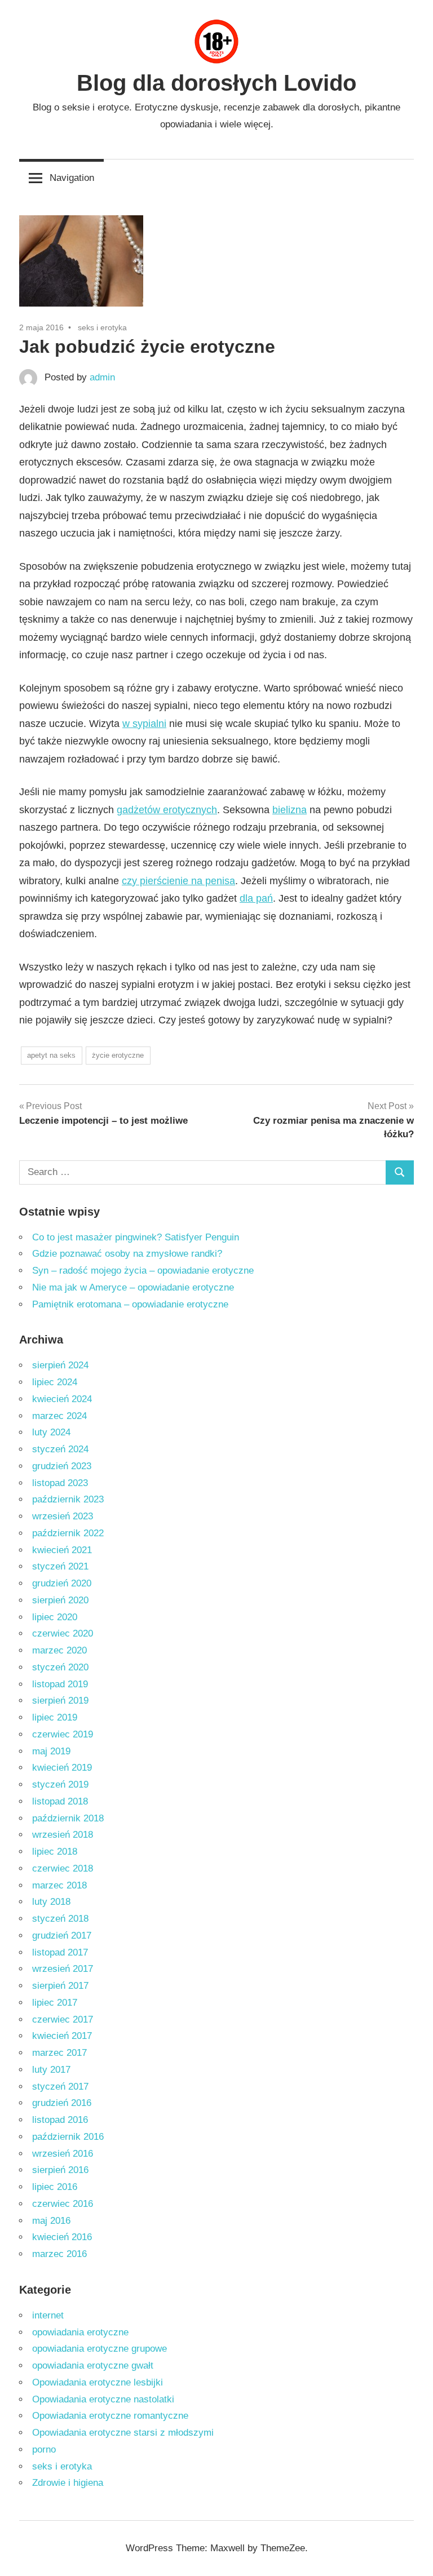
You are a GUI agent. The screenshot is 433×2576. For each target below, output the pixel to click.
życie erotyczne (118, 1055)
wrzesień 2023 (63, 1516)
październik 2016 (68, 2137)
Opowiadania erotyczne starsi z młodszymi (123, 2433)
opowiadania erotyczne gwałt (93, 2366)
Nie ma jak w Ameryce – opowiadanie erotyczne (133, 1287)
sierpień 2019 (60, 1701)
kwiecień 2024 (62, 1399)
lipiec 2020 (55, 1617)
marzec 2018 (59, 1885)
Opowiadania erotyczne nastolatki (103, 2399)
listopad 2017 (60, 1952)
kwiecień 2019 (62, 1768)
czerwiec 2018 (63, 1868)
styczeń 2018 (60, 1919)
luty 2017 (51, 2070)
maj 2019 (51, 1751)
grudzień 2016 (62, 2103)
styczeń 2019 (60, 1784)
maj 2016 (51, 2221)
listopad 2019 (60, 1684)
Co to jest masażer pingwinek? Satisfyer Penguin (136, 1237)
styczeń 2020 (60, 1667)
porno (44, 2449)
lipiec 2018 (55, 1852)
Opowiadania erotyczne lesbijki (98, 2382)
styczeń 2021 (60, 1566)
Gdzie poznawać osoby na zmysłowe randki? (127, 1254)
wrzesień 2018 (63, 1835)
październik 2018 (68, 1818)
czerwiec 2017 (63, 2019)
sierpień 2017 (60, 1986)
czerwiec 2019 (63, 1734)
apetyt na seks (51, 1055)
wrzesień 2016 (63, 2154)
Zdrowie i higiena (68, 2483)
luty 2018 (51, 1902)
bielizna (290, 810)
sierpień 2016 (60, 2170)
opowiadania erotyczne (80, 2332)
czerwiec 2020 (63, 1633)
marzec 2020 (59, 1650)
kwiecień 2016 (62, 2237)
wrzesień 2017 (63, 1969)
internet (48, 2315)
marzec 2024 (59, 1416)
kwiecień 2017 (62, 2036)
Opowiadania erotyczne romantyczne (110, 2416)
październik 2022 (68, 1533)
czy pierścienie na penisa (178, 881)
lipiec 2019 (55, 1717)
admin (102, 377)
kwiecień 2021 (62, 1550)
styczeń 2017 (60, 2087)
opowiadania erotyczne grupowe (100, 2349)
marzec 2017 (59, 2053)
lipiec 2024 (55, 1382)
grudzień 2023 (62, 1466)
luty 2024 (51, 1432)
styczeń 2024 (60, 1449)
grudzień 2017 (62, 1936)
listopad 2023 (60, 1483)
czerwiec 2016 (63, 2204)
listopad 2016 (60, 2120)
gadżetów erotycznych (167, 810)
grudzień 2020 (62, 1583)
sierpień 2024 (60, 1365)
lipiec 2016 (55, 2187)
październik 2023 (68, 1499)
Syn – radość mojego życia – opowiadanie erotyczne (143, 1271)
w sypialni (144, 724)
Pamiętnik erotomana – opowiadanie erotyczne (130, 1304)
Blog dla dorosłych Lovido (216, 83)
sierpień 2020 (60, 1600)
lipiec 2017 (55, 2003)
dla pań (256, 898)
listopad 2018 (60, 1801)
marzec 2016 (59, 2254)
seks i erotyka (102, 327)
